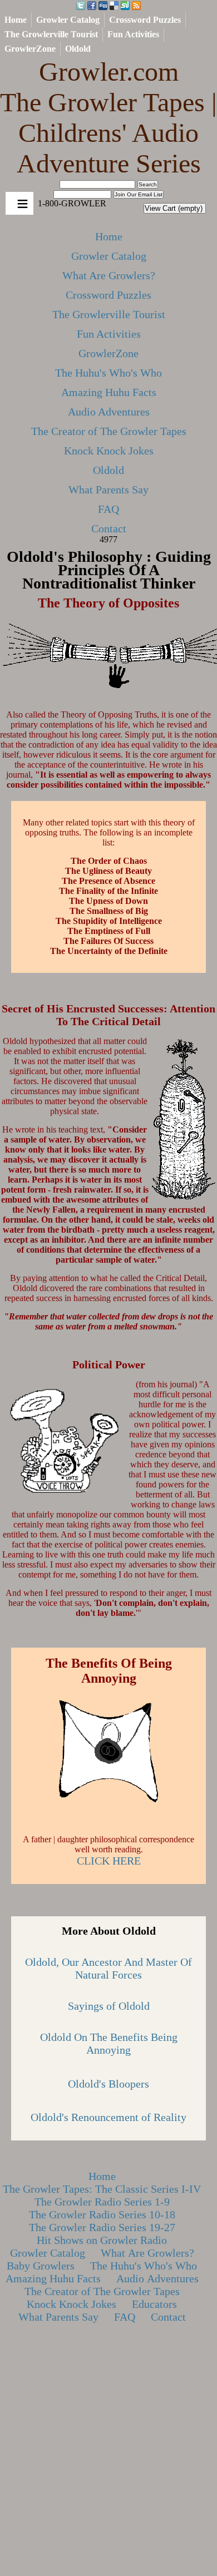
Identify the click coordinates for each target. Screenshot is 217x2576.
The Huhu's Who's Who (108, 373)
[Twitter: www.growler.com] (81, 6)
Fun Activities (133, 34)
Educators (154, 2304)
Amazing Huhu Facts (109, 392)
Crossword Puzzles (145, 20)
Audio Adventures (109, 412)
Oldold (78, 49)
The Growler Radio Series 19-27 (102, 2227)
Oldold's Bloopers (108, 2084)
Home (16, 20)
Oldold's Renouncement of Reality (108, 2117)
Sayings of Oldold (109, 2006)
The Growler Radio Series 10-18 (102, 2214)
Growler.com (108, 117)
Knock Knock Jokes (109, 451)
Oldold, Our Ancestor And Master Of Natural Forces (108, 1968)
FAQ (108, 509)
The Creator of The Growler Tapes (109, 431)
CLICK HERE (109, 1861)
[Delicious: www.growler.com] (114, 6)
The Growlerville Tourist (51, 34)
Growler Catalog (68, 20)
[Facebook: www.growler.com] (92, 6)
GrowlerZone (30, 49)
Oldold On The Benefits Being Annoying (109, 2043)
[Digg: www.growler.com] (103, 6)
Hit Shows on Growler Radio (102, 2240)
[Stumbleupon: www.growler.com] (125, 6)
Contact (109, 528)
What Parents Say (108, 490)
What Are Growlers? (109, 275)
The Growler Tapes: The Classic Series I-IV (102, 2189)
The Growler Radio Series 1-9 (102, 2202)
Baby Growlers (41, 2266)
